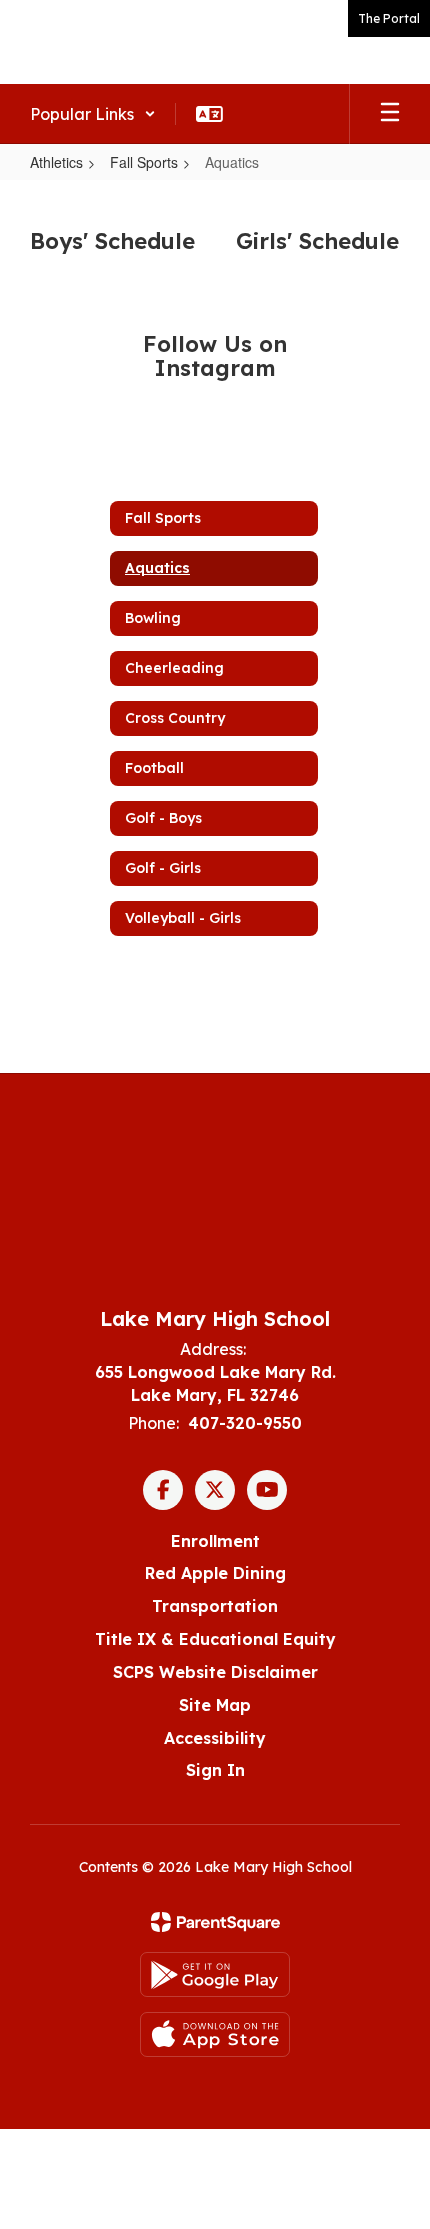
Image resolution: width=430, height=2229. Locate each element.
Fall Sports (144, 162)
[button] (93, 114)
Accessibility (215, 1738)
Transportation (215, 1606)
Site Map (215, 1705)
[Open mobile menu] (390, 114)
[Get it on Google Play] (215, 1974)
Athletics (56, 162)
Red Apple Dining (215, 1573)
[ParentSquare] (215, 1922)
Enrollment (215, 1541)
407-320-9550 (245, 1423)
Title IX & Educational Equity (215, 1639)
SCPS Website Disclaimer (215, 1672)
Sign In (215, 1770)
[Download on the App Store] (215, 2034)
